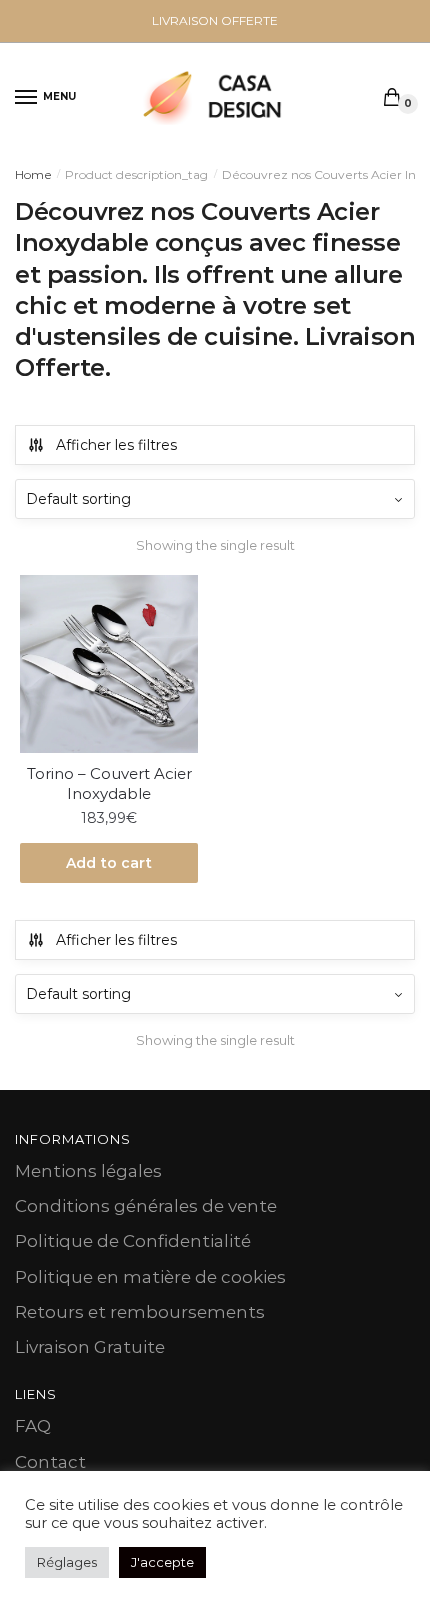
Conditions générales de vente (146, 1206)
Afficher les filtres (116, 445)
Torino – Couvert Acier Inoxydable (109, 783)
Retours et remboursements (140, 1312)
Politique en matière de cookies (150, 1277)
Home (33, 174)
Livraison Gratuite (90, 1347)
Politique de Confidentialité (133, 1241)
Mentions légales (88, 1171)
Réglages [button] (67, 1562)
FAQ (33, 1426)
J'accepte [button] (162, 1562)
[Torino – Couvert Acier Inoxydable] (109, 664)
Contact (50, 1462)
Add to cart (109, 863)
